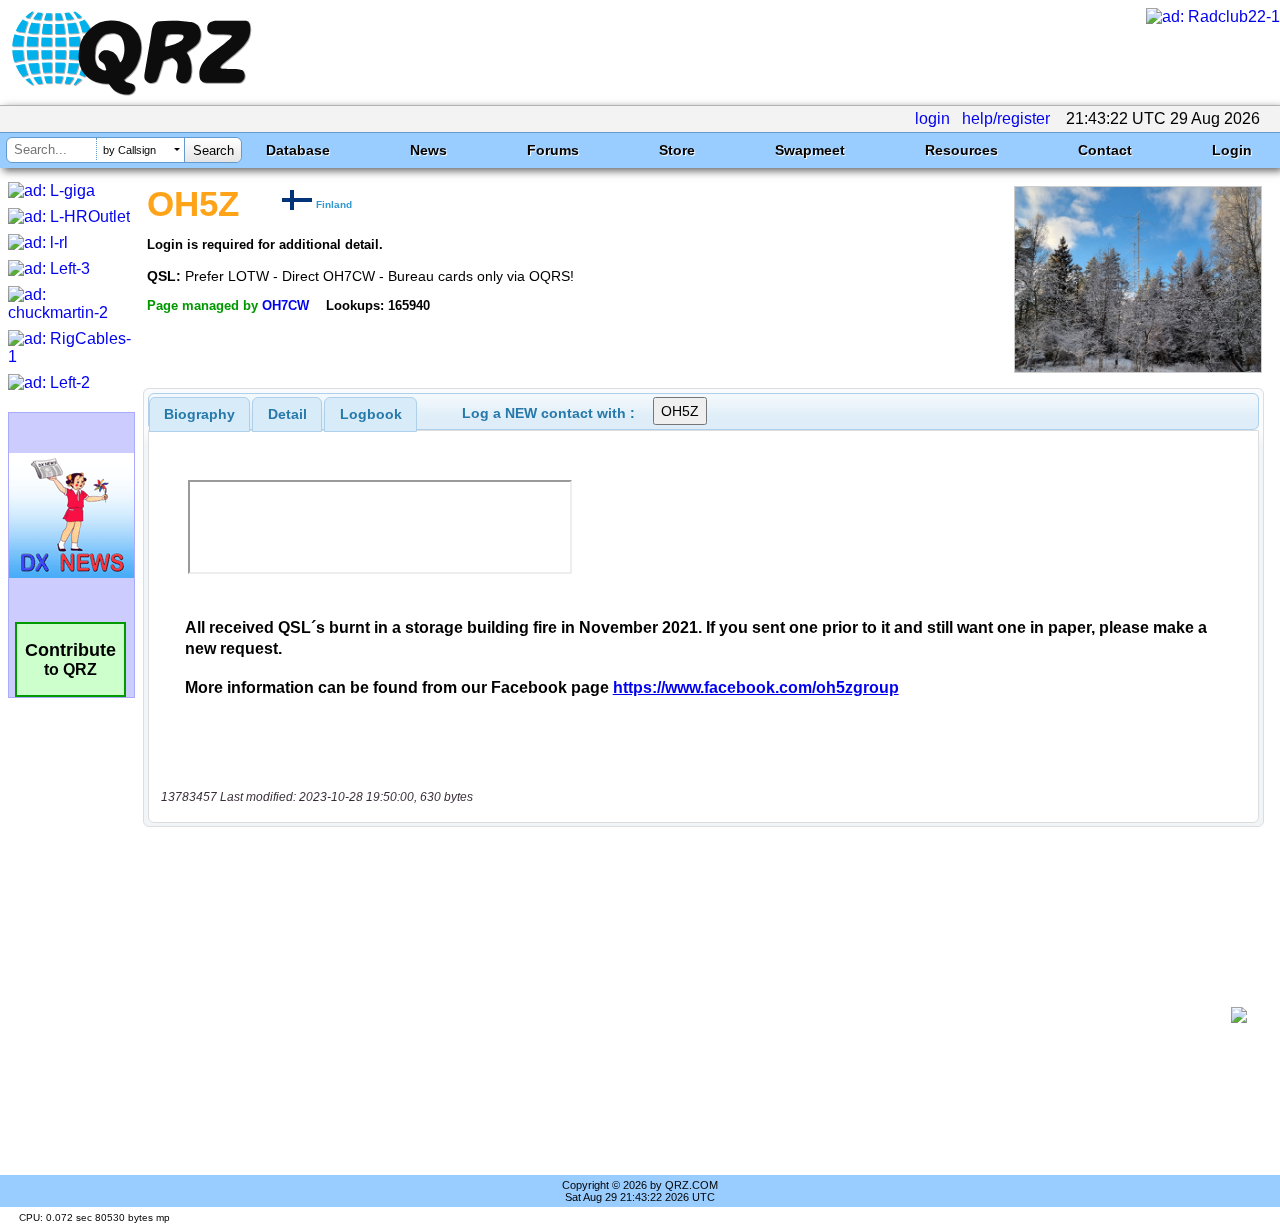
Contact (1105, 150)
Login (1232, 150)
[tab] (199, 414)
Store (677, 150)
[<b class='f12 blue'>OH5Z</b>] (1138, 367)
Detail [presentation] (287, 414)
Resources (961, 150)
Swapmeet (810, 150)
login (932, 118)
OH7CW (285, 305)
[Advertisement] (695, 1015)
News (428, 150)
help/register (1006, 118)
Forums (553, 150)
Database (298, 150)
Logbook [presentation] (371, 414)
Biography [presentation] (199, 414)
